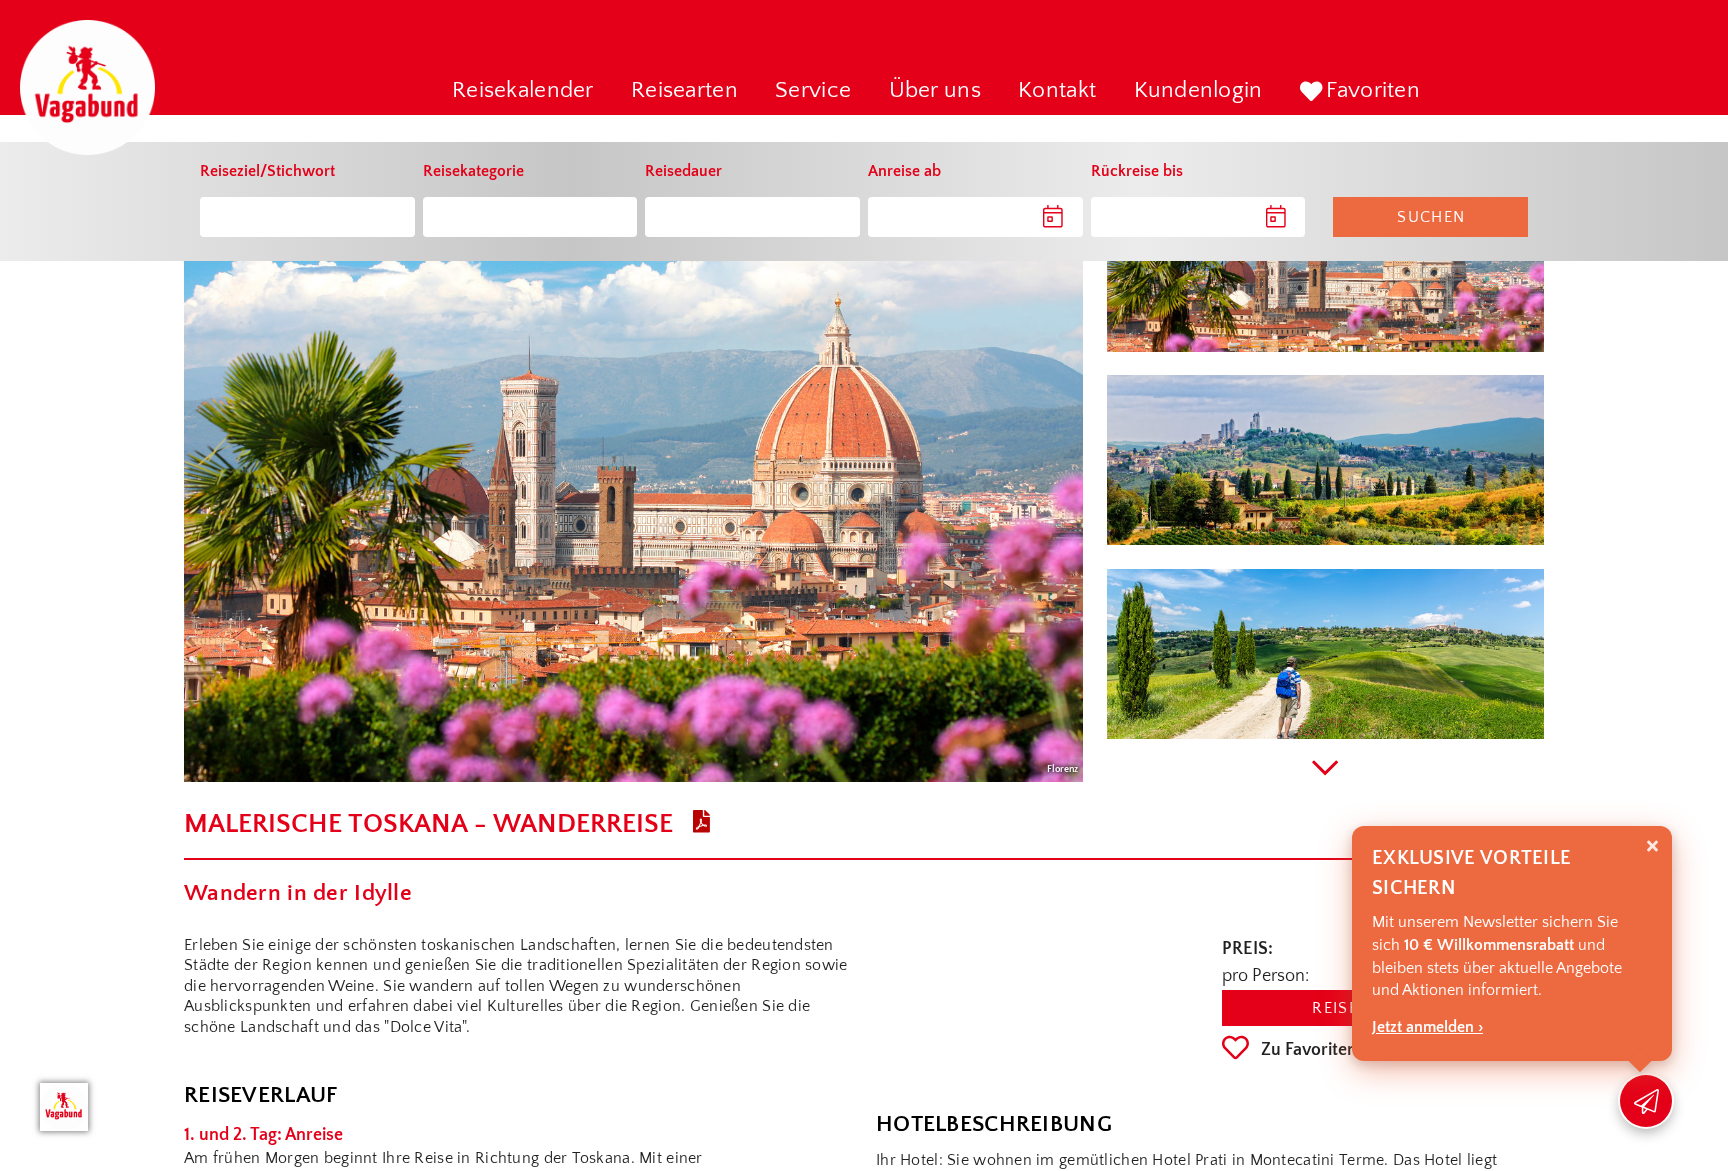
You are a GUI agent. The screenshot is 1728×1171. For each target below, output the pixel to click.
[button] (523, 92)
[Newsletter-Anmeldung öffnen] (1646, 1101)
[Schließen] (1652, 846)
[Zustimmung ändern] (64, 1107)
